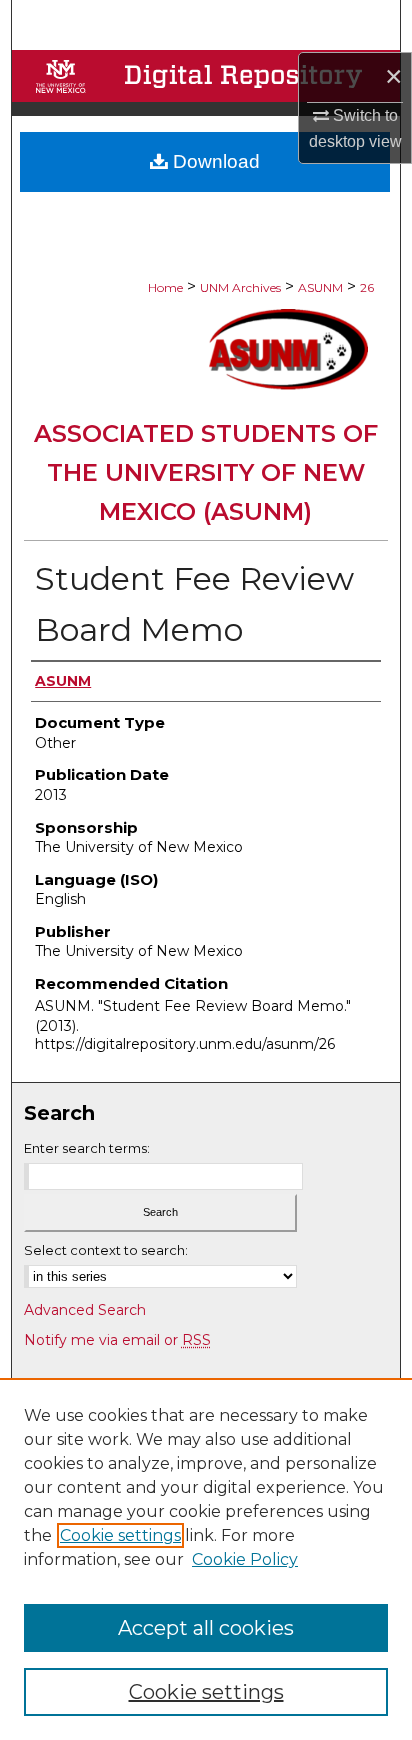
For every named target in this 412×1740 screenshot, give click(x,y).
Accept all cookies (206, 1628)
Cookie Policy (245, 1559)
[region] (206, 1559)
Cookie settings (120, 1535)
